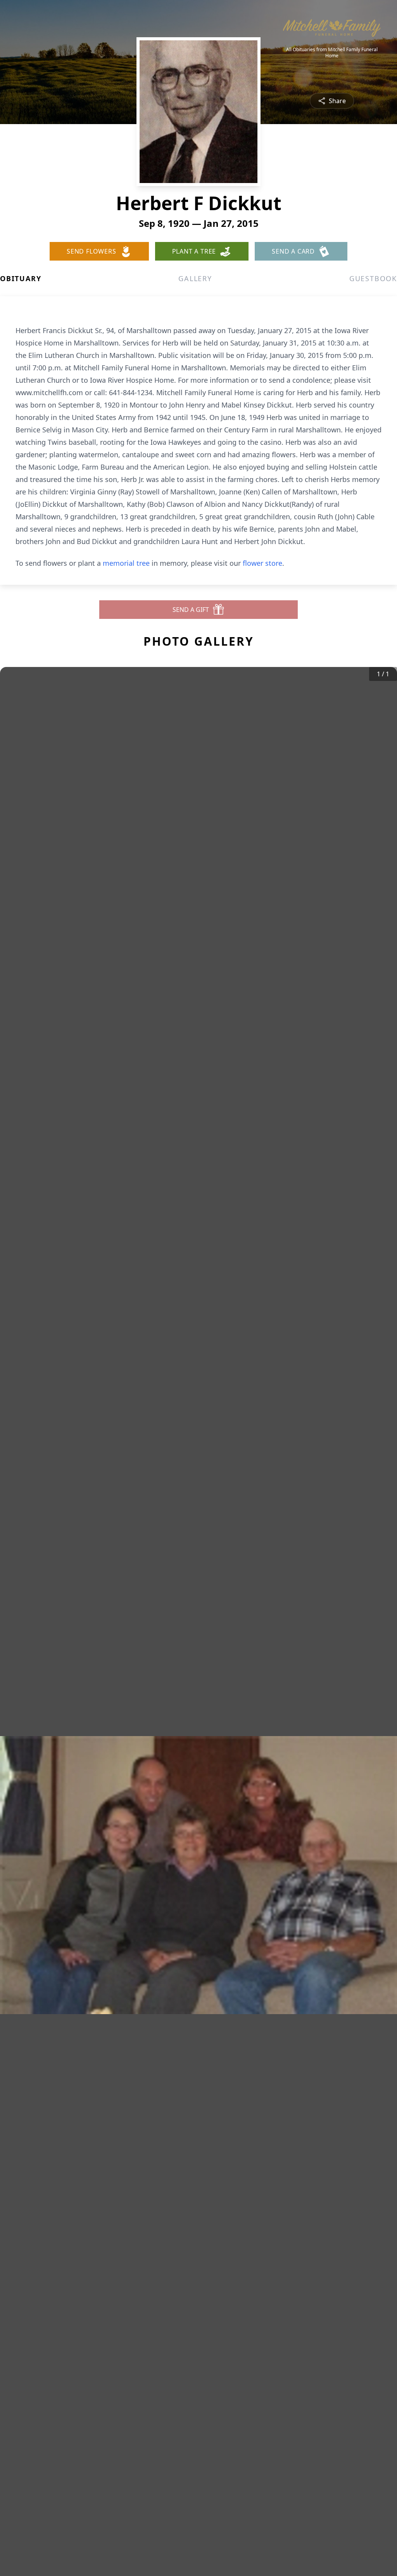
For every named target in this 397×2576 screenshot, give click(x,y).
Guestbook (373, 278)
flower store (262, 563)
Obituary (21, 278)
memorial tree (126, 563)
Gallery (195, 278)
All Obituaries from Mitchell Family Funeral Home (332, 53)
